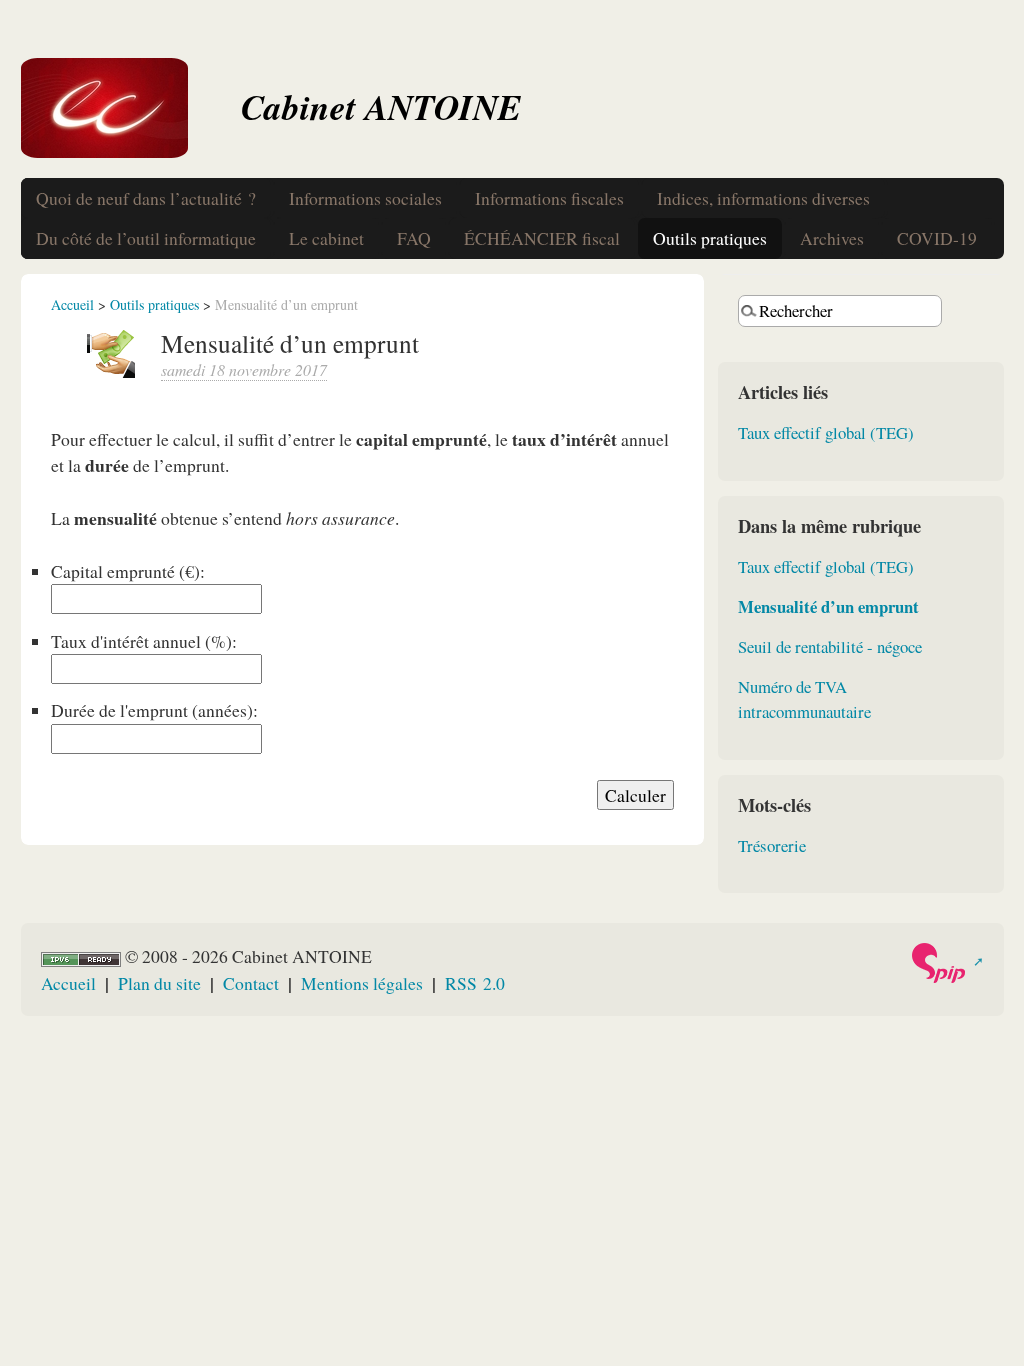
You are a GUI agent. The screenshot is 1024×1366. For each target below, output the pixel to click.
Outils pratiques (710, 238)
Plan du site (159, 983)
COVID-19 (937, 238)
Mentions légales (362, 983)
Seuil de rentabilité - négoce (830, 646)
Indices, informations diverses (763, 198)
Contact (251, 983)
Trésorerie (772, 845)
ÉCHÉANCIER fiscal (542, 238)
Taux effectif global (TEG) (826, 432)
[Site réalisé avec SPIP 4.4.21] (946, 963)
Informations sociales (365, 198)
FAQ (414, 238)
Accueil (72, 304)
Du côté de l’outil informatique (146, 238)
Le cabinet (326, 238)
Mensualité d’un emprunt (828, 606)
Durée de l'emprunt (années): (154, 710)
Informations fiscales (549, 198)
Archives (832, 238)
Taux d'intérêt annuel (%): (144, 641)
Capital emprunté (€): (128, 571)
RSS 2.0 (475, 983)
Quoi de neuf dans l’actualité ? (146, 198)
